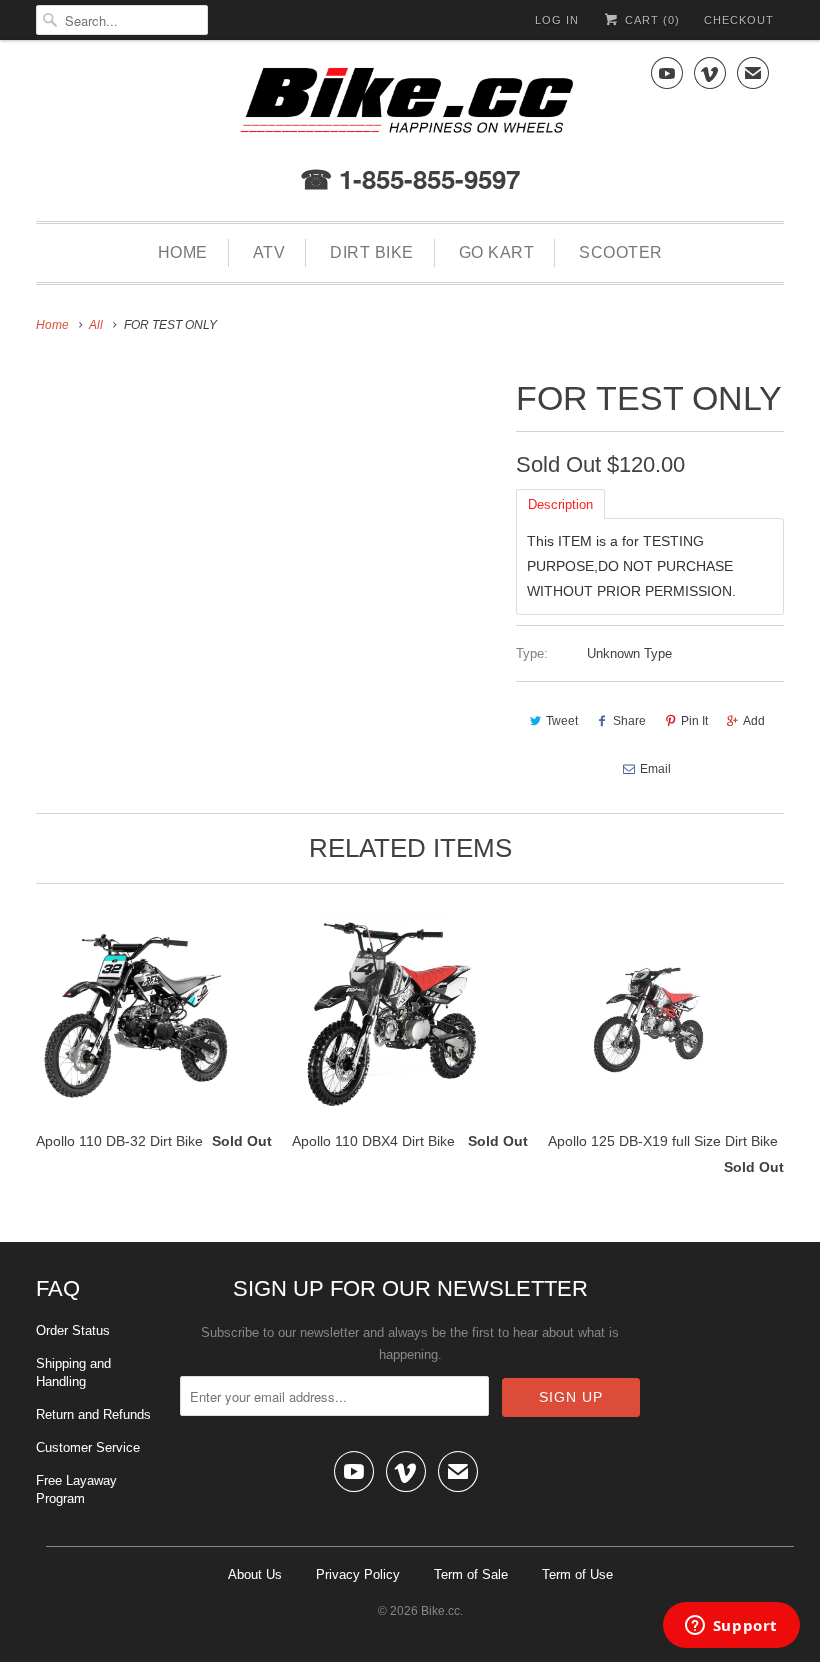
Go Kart (497, 252)
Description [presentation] (560, 504)
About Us (255, 1574)
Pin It (694, 721)
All (96, 325)
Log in (557, 20)
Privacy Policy (358, 1574)
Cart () (650, 20)
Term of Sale (471, 1574)
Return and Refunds (93, 1414)
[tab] (560, 503)
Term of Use (577, 1574)
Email (655, 769)
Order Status (73, 1330)
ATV (269, 252)
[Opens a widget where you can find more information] (731, 1627)
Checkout (739, 20)
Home (183, 252)
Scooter (621, 252)
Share (629, 721)
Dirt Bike (372, 252)
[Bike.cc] (410, 105)
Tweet (562, 721)
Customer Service (88, 1447)
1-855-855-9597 (426, 178)
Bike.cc (440, 1611)
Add (754, 721)
